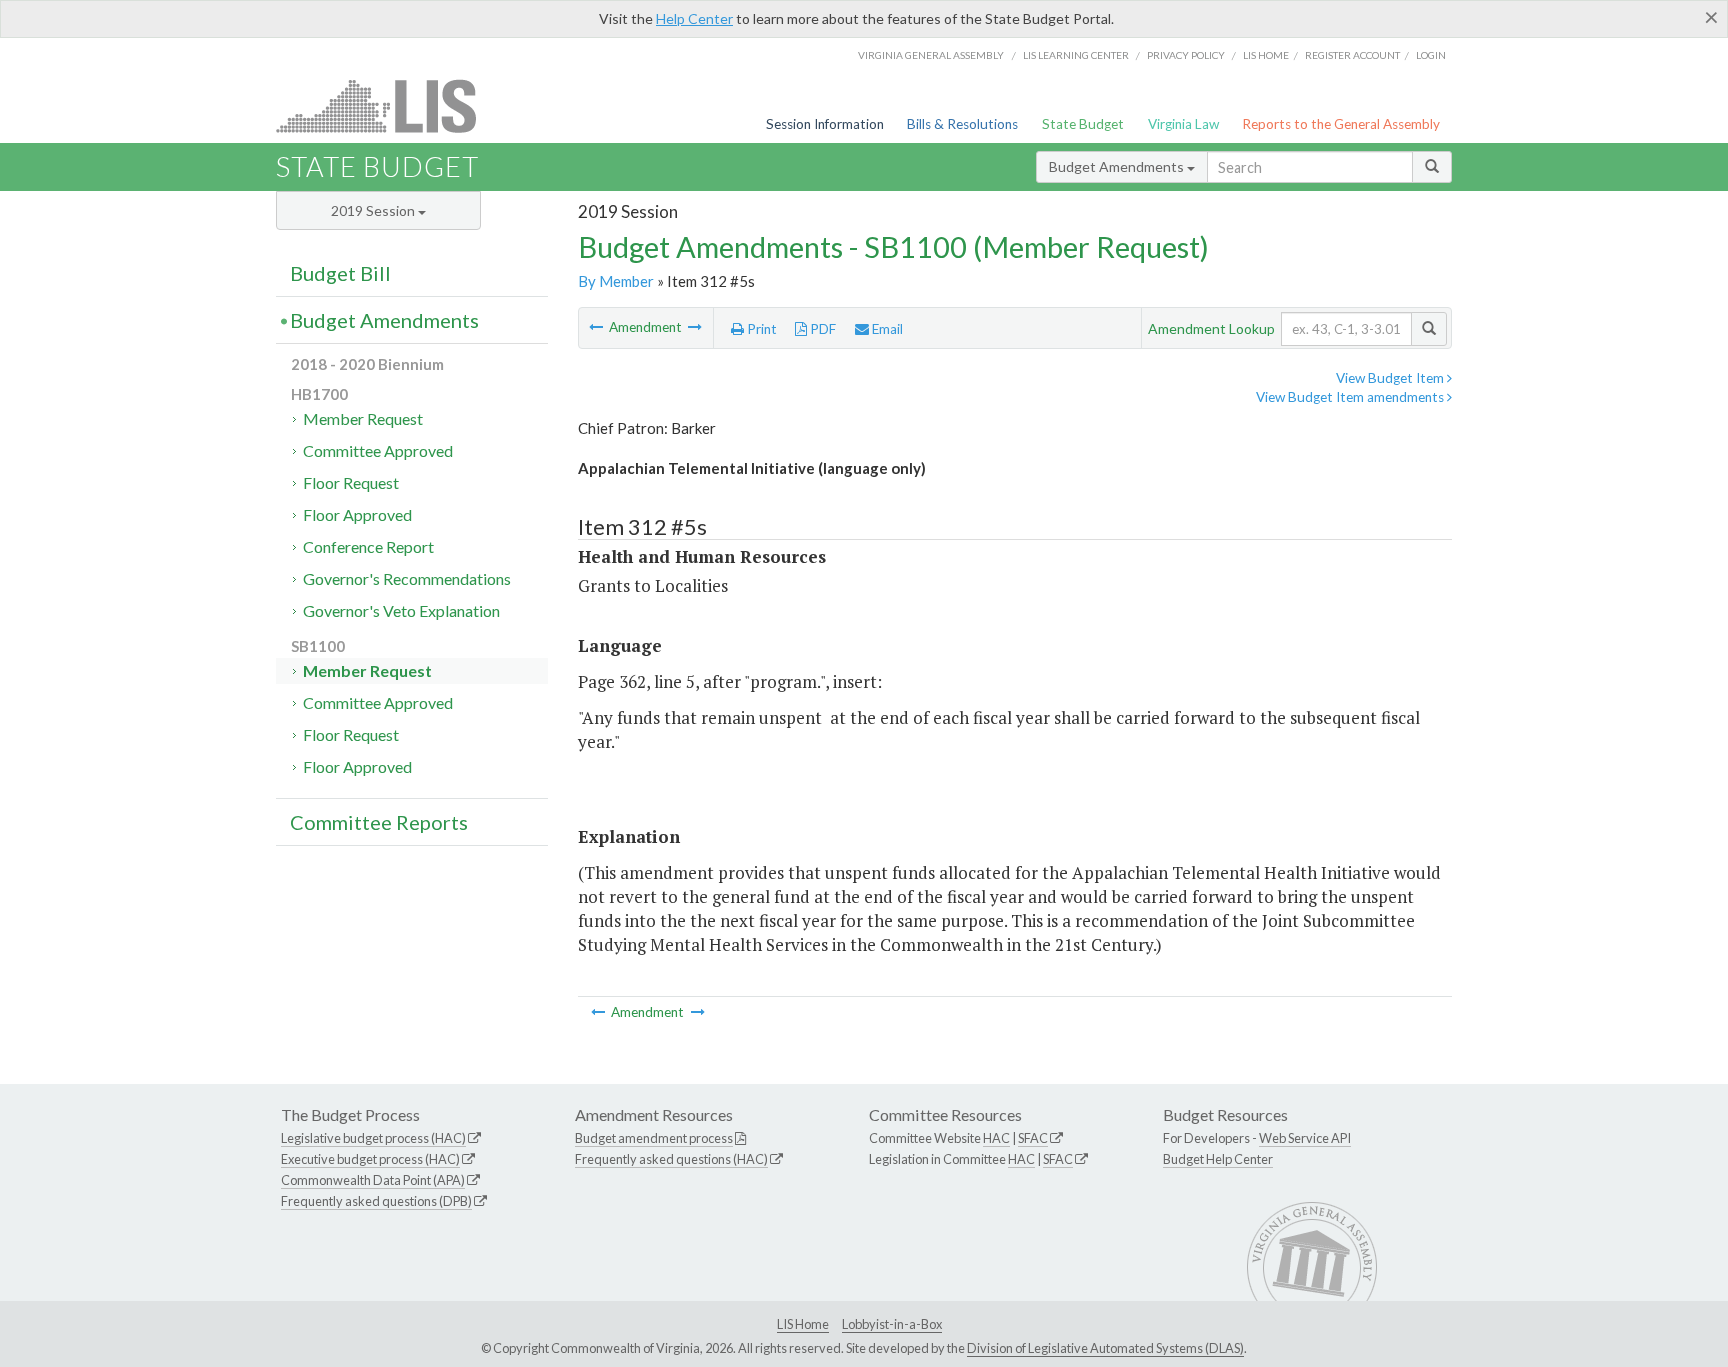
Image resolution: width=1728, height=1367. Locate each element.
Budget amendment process (654, 1138)
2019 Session (374, 210)
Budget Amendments (1118, 166)
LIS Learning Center (1076, 55)
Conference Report (368, 546)
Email (886, 329)
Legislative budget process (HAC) (373, 1138)
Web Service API (1305, 1138)
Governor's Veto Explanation (401, 610)
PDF (821, 329)
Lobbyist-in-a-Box (892, 1324)
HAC (996, 1138)
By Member (616, 281)
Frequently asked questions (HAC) (671, 1159)
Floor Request (351, 482)
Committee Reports (379, 822)
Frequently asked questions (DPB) (376, 1201)
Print (760, 329)
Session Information (825, 124)
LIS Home (803, 1324)
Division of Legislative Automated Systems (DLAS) (1105, 1348)
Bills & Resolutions (962, 124)
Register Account (1352, 55)
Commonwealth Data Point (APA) (373, 1180)
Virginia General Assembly (931, 55)
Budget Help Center (1218, 1159)
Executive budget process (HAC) (370, 1159)
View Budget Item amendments (1351, 397)
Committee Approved (378, 450)
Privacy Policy (1186, 55)
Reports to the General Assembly (1341, 124)
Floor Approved (357, 514)
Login (1431, 55)
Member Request (363, 418)
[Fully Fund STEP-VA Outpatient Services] (597, 327)
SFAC (1033, 1138)
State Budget (1083, 124)
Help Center (694, 18)
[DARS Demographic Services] (695, 327)
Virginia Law (1183, 124)
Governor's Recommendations (407, 578)
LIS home (1266, 55)
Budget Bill (340, 273)
